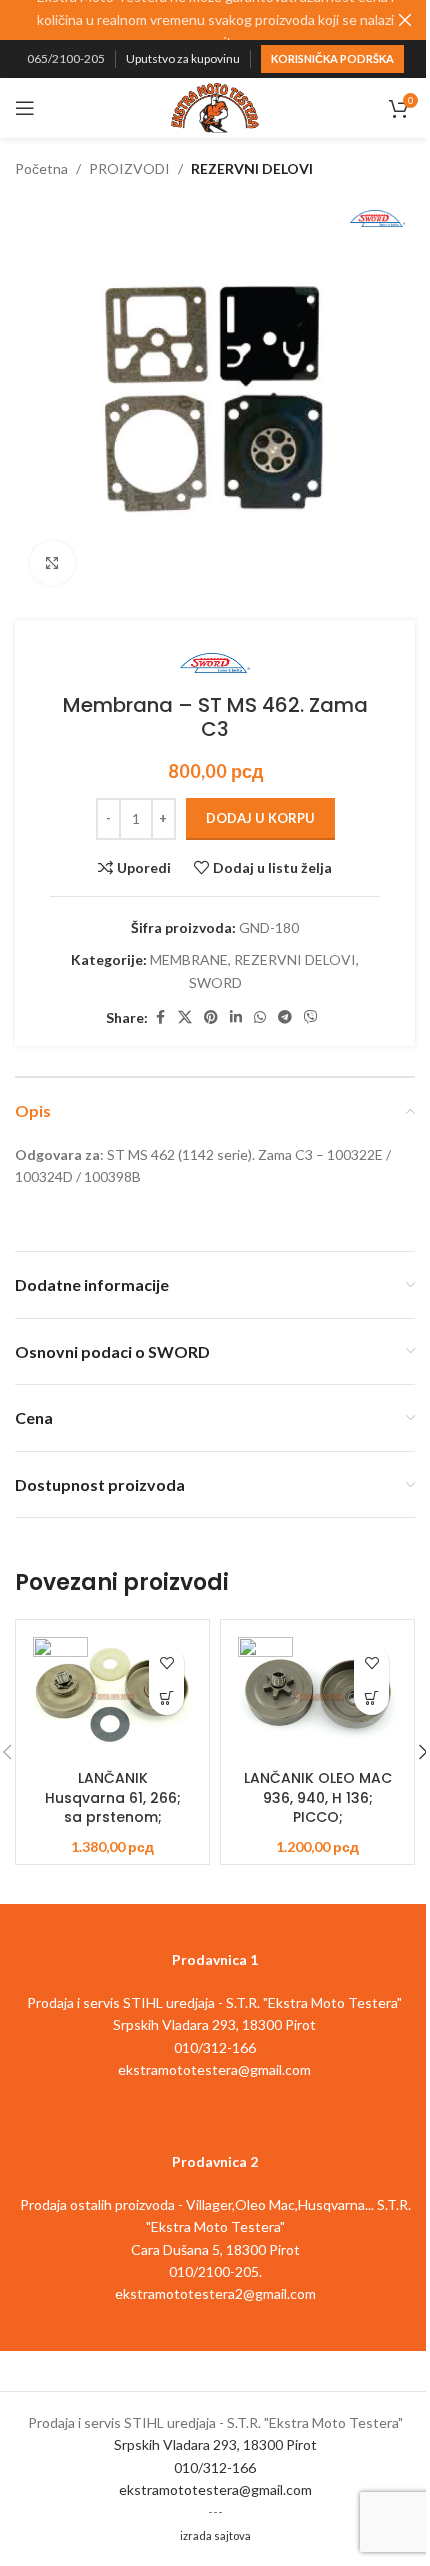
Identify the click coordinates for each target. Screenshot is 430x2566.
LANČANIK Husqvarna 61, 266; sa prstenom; (113, 1797)
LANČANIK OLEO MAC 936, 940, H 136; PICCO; (318, 1797)
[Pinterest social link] (211, 1017)
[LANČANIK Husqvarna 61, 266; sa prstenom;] (112, 1695)
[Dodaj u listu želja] (166, 1662)
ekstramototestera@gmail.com (215, 2489)
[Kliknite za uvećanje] (52, 563)
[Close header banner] (405, 20)
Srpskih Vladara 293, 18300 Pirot (215, 2444)
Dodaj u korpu (260, 818)
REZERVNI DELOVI (252, 168)
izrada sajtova (215, 2535)
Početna (41, 168)
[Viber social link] (311, 1017)
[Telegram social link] (285, 1017)
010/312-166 (215, 2467)
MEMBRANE (189, 959)
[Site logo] (215, 106)
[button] (166, 1697)
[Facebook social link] (160, 1017)
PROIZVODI (129, 168)
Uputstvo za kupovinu (183, 58)
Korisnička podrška (332, 58)
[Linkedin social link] (236, 1017)
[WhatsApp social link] (260, 1017)
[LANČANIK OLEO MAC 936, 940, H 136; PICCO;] (317, 1695)
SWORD (215, 982)
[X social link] (185, 1017)
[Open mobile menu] (25, 108)
